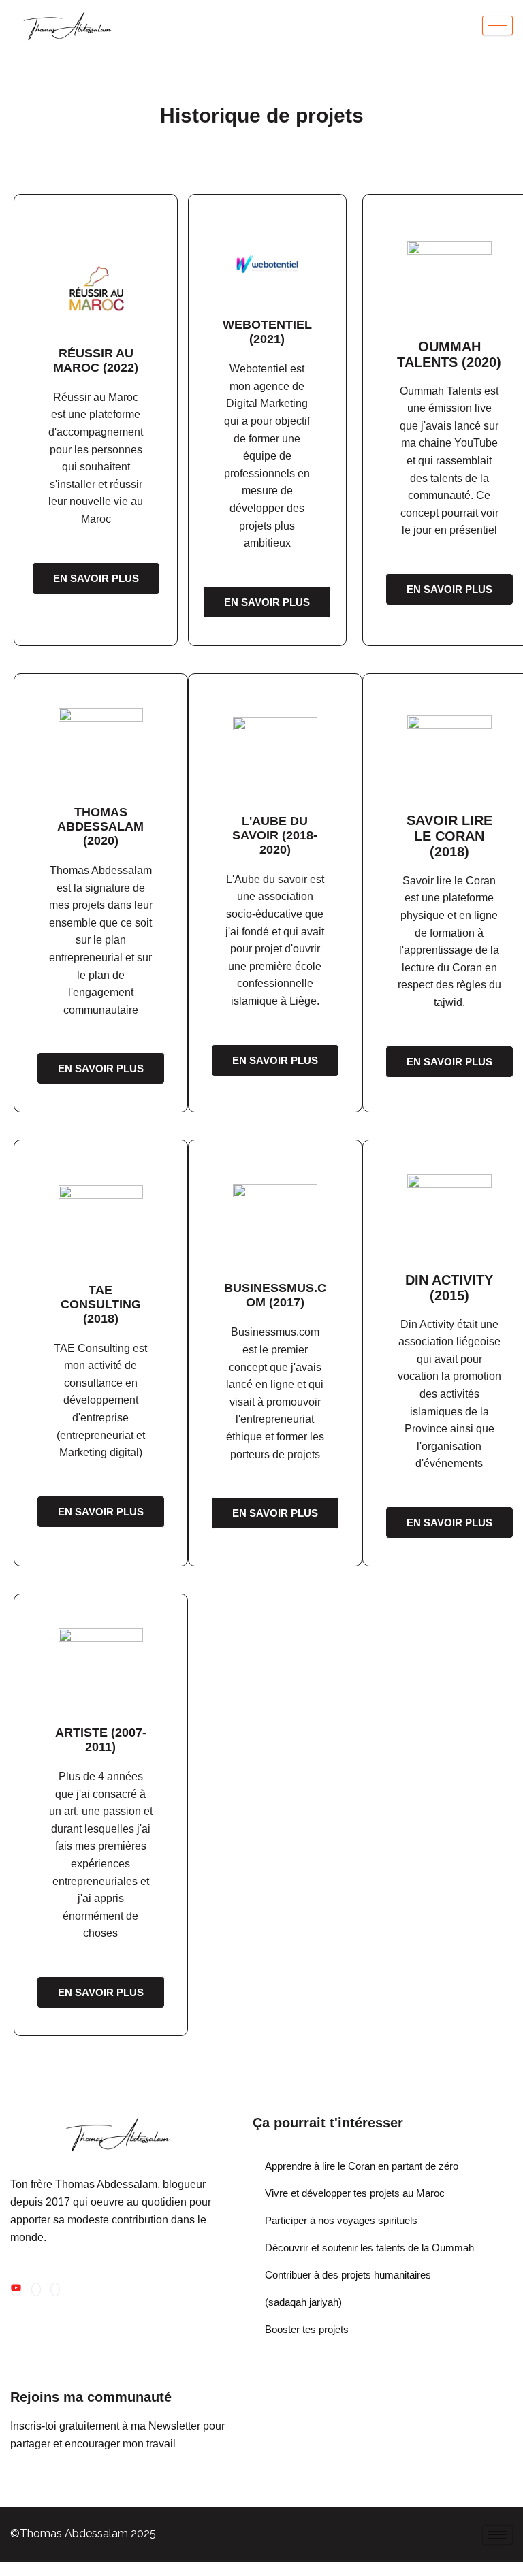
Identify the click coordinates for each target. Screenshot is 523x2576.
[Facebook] (55, 2289)
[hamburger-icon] (497, 26)
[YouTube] (16, 2289)
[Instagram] (36, 2289)
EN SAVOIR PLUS (96, 578)
